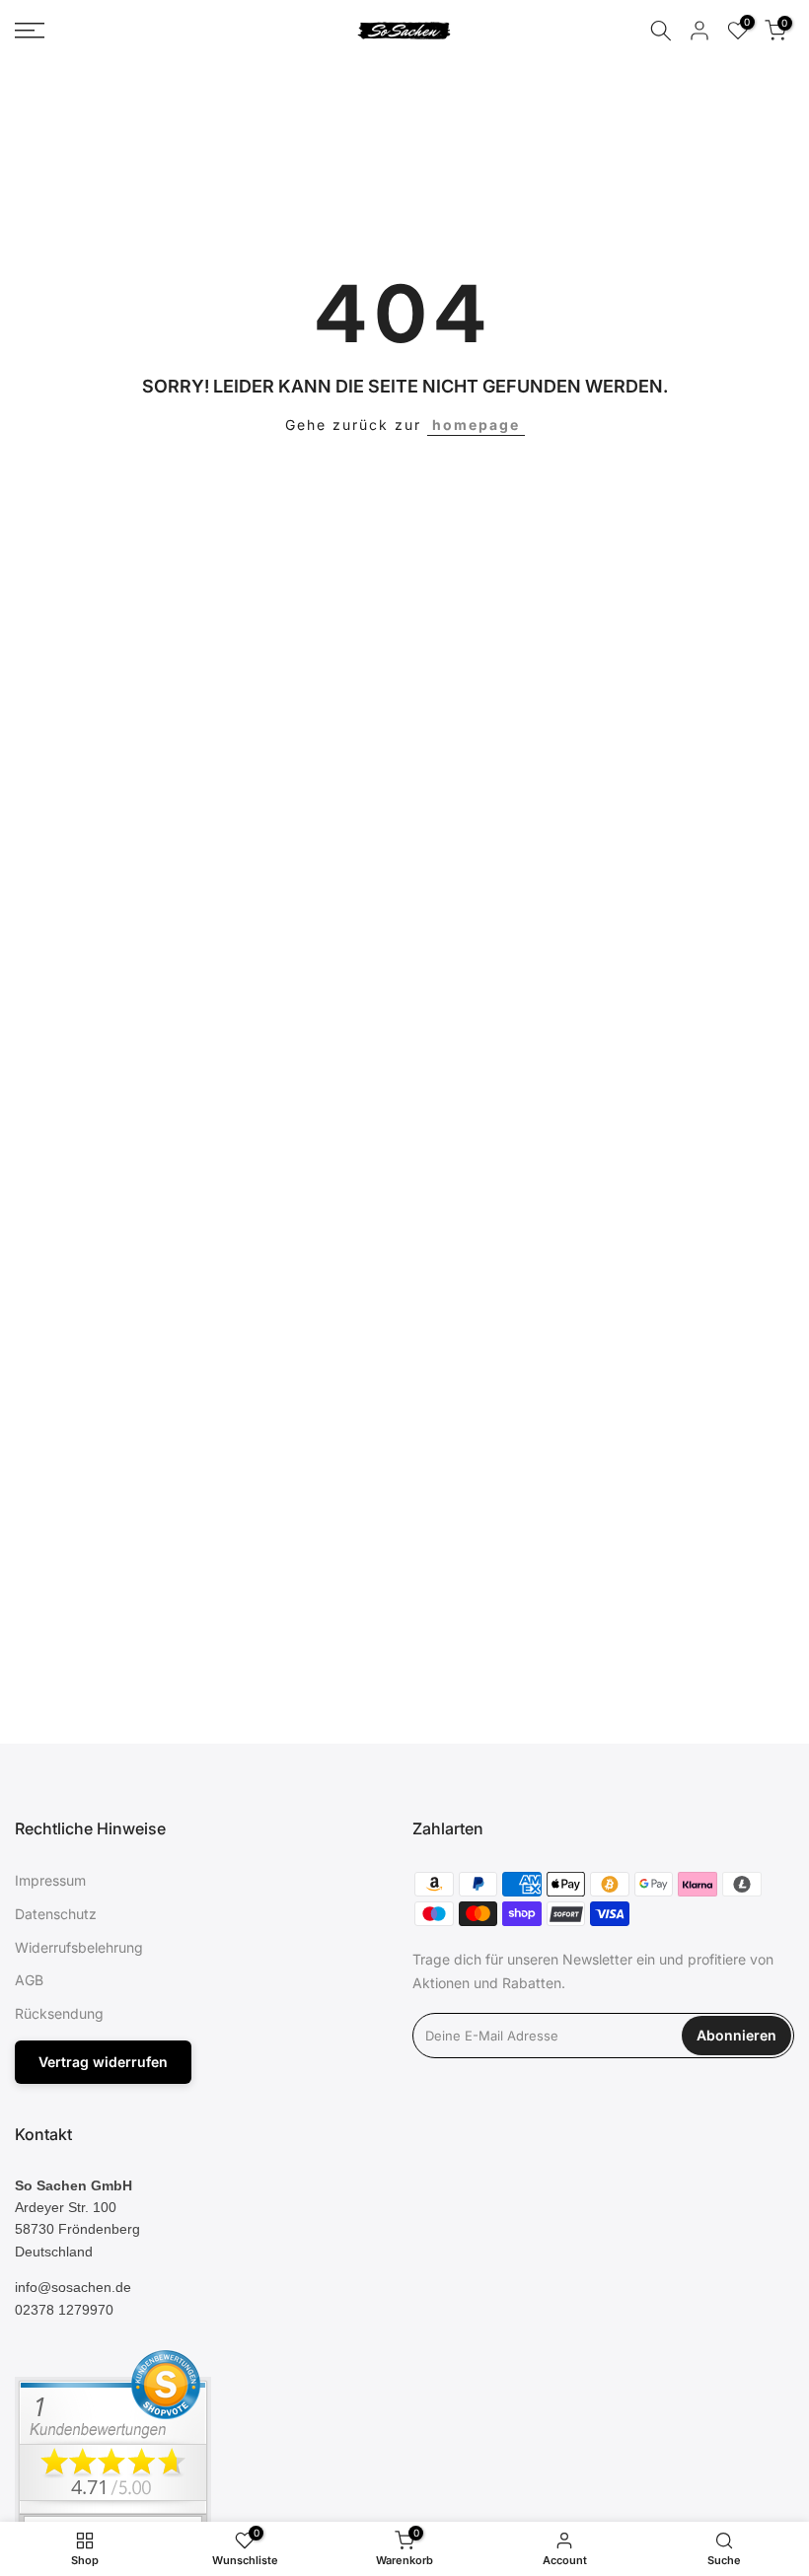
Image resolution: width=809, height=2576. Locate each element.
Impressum (50, 1880)
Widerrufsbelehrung (79, 1947)
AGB (29, 1980)
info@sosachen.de (73, 2287)
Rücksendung (59, 2013)
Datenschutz (56, 1914)
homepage (476, 425)
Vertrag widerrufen (103, 2062)
